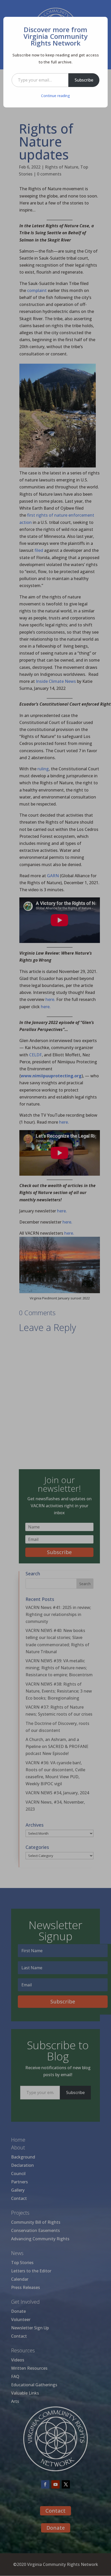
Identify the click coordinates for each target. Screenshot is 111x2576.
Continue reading (55, 96)
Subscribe (84, 80)
